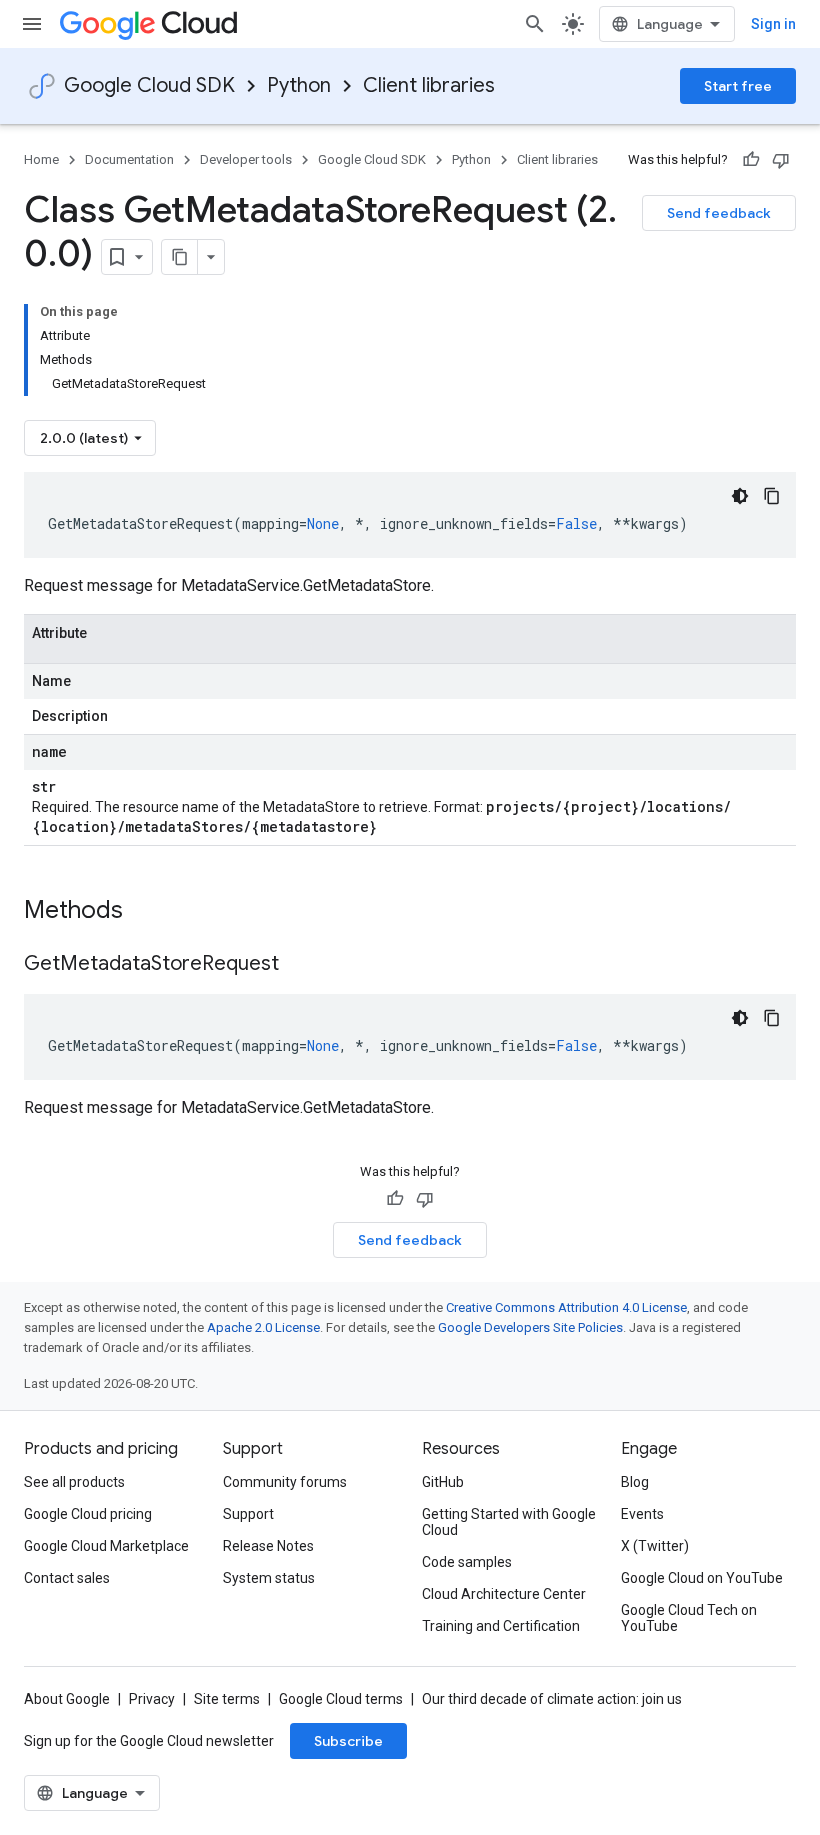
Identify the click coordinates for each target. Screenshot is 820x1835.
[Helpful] (751, 160)
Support (248, 1514)
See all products (74, 1482)
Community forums (285, 1482)
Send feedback (719, 213)
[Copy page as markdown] (180, 257)
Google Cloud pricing (88, 1514)
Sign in (773, 24)
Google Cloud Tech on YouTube (689, 1618)
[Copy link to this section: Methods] (149, 912)
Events (642, 1514)
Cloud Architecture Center (504, 1594)
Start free (738, 86)
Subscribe (348, 1741)
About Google (67, 1699)
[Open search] (535, 24)
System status (269, 1578)
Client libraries (429, 85)
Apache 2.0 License (263, 1327)
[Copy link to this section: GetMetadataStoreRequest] (299, 965)
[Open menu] (32, 24)
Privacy (152, 1699)
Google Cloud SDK (149, 85)
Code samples (467, 1562)
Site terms (227, 1699)
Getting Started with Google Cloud (509, 1522)
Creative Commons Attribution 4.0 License (566, 1307)
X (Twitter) (655, 1546)
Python (299, 85)
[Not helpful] (781, 160)
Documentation (129, 159)
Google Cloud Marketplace (106, 1546)
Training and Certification (501, 1626)
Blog (635, 1482)
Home (41, 159)
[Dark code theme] (740, 496)
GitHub (443, 1482)
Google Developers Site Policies (530, 1327)
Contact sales (67, 1578)
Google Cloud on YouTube (702, 1578)
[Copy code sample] (772, 496)
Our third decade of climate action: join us (552, 1699)
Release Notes (268, 1546)
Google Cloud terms (341, 1699)
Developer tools (246, 159)
